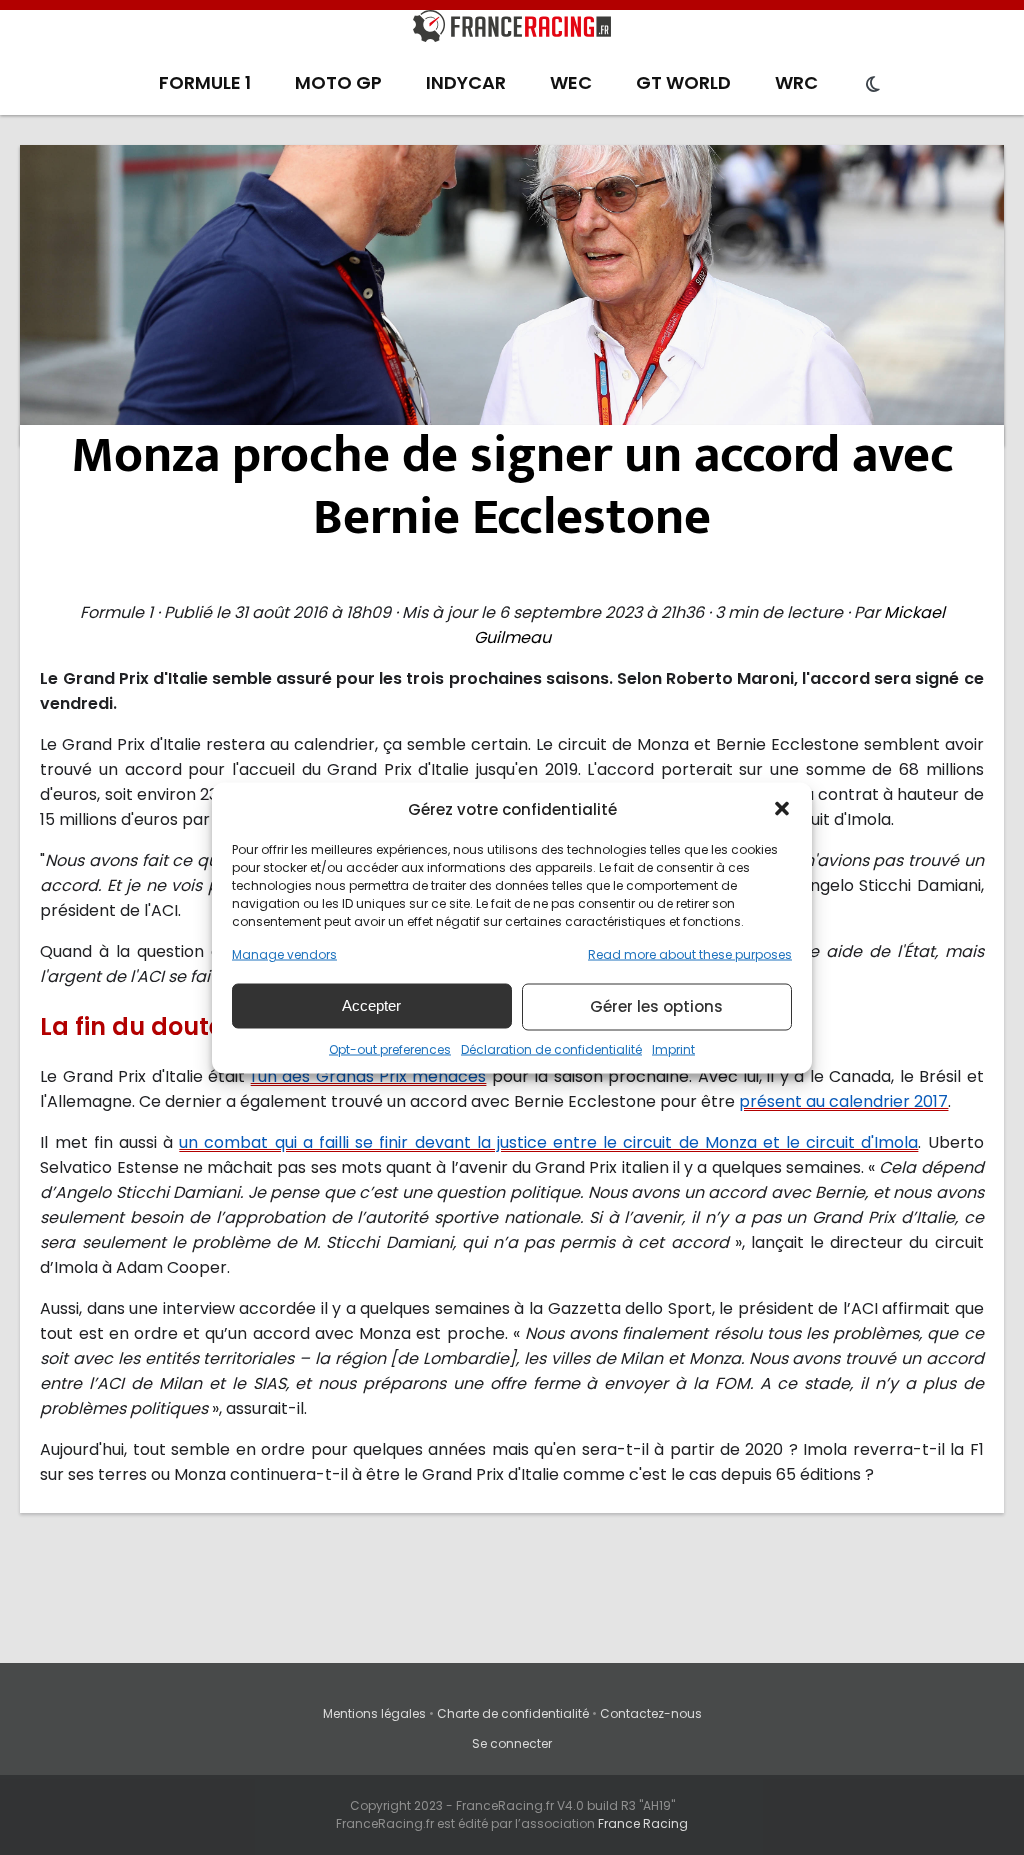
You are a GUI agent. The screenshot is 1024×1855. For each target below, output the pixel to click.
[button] (782, 809)
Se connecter (512, 1743)
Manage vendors (284, 953)
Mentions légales (374, 1713)
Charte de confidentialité (513, 1713)
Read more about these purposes (690, 953)
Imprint (673, 1048)
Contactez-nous (651, 1713)
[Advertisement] (512, 295)
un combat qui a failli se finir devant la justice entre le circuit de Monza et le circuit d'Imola (548, 1142)
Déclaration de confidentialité (551, 1048)
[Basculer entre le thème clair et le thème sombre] (873, 85)
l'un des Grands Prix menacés (369, 1076)
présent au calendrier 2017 (843, 1101)
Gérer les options (656, 1006)
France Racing (643, 1823)
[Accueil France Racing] (512, 30)
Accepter (371, 1005)
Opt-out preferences (390, 1048)
